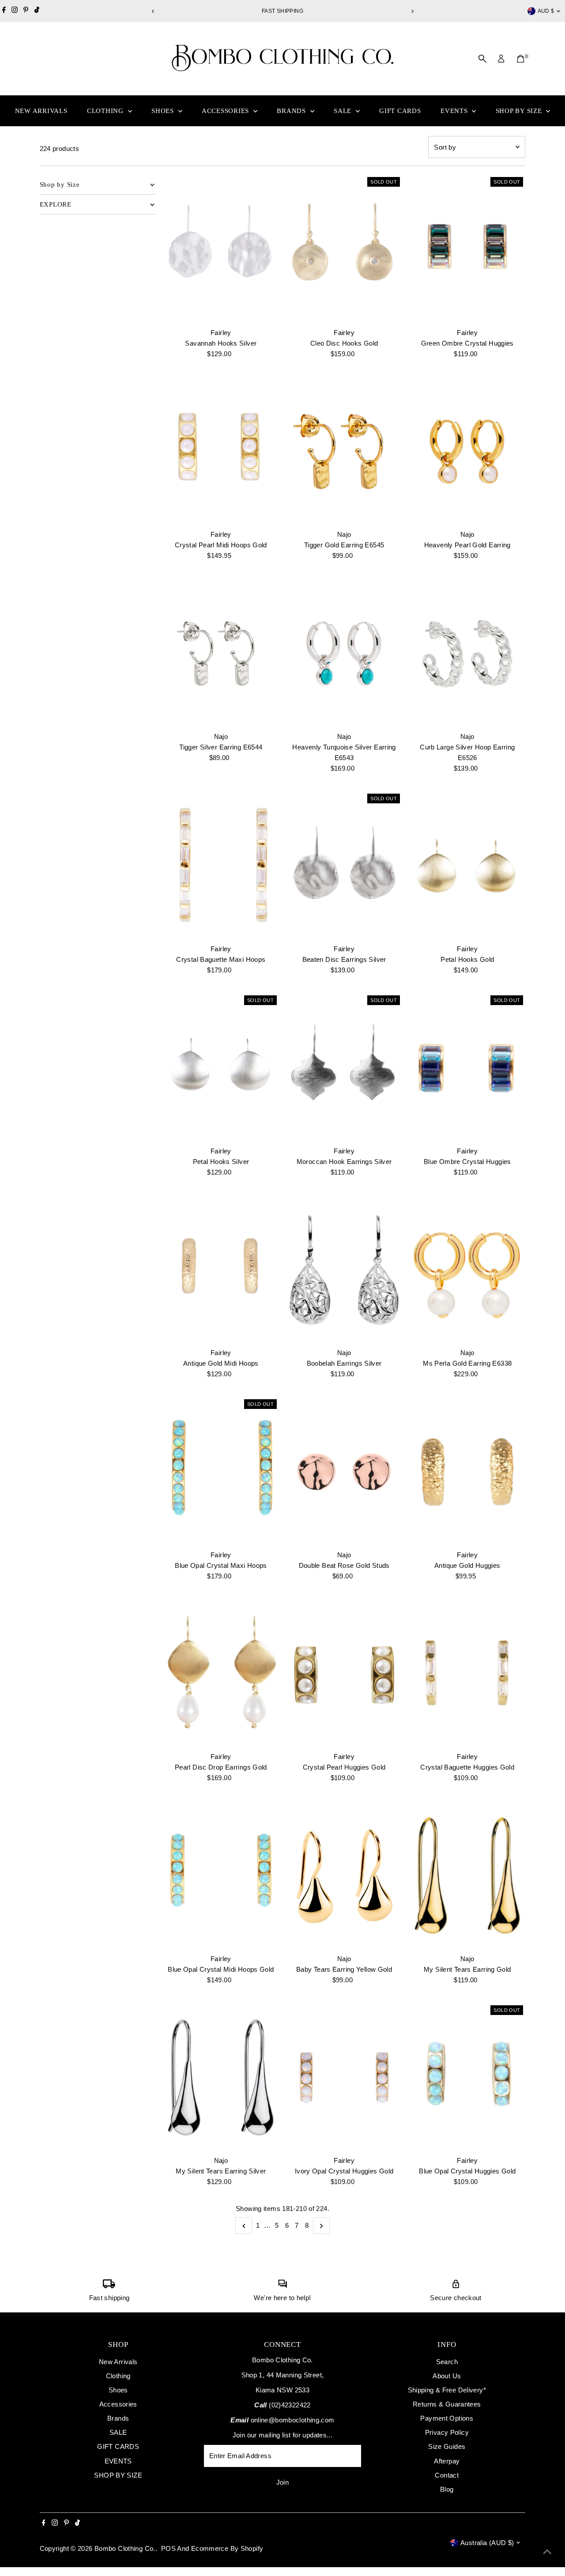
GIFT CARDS (400, 111)
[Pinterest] (26, 11)
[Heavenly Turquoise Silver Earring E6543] (344, 653)
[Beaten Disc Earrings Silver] (344, 866)
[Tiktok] (37, 11)
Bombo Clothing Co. (125, 2548)
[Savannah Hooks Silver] (221, 249)
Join (283, 2482)
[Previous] (153, 11)
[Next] (412, 11)
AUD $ (546, 11)
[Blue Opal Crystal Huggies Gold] (467, 2078)
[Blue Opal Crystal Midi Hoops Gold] (221, 1876)
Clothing (106, 111)
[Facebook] (4, 11)
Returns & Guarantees (447, 2404)
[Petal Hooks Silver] (221, 1068)
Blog (447, 2489)
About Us (447, 2376)
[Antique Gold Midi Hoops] (221, 1270)
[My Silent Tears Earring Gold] (467, 1876)
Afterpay (447, 2461)
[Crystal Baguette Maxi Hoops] (221, 866)
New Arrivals (41, 111)
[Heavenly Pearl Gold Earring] (467, 452)
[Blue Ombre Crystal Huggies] (467, 1068)
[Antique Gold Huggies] (467, 1472)
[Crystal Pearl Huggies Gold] (344, 1674)
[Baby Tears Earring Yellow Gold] (344, 1876)
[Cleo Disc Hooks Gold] (344, 249)
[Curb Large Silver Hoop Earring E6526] (467, 653)
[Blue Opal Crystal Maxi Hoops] (221, 1472)
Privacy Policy (447, 2432)
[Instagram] (15, 11)
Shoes (164, 111)
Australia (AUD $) (487, 2543)
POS (168, 2548)
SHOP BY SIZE (520, 111)
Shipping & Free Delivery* (447, 2390)
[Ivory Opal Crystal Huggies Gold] (344, 2078)
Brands (292, 111)
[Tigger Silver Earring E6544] (221, 653)
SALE (344, 111)
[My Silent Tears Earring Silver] (221, 2078)
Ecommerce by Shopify (227, 2548)
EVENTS (455, 111)
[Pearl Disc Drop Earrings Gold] (221, 1674)
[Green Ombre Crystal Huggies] (467, 249)
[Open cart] (521, 59)
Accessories (226, 111)
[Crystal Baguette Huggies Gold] (467, 1674)
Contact (447, 2475)
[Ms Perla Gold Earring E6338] (467, 1270)
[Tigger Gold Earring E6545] (344, 452)
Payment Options (447, 2418)
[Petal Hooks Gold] (467, 866)
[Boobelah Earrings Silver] (344, 1270)
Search (447, 2362)
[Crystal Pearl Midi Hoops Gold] (221, 452)
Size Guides (447, 2446)
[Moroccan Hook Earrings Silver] (344, 1068)
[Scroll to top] (547, 2552)
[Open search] (482, 59)
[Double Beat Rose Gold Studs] (344, 1472)
